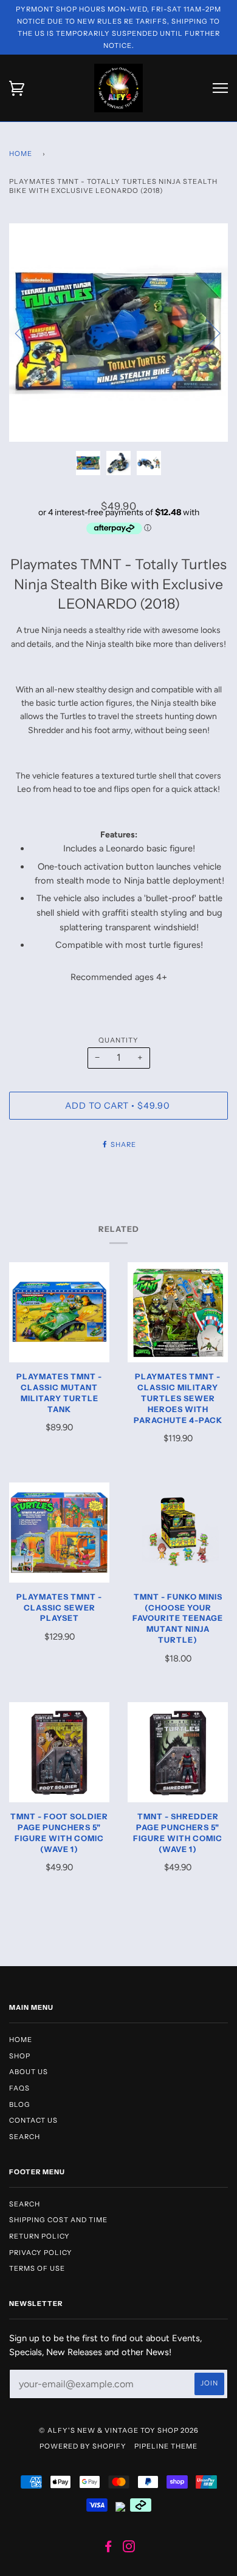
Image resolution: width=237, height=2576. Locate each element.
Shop (20, 2056)
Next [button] (206, 333)
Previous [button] (30, 333)
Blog (20, 2104)
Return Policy (39, 2236)
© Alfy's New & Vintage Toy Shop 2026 (119, 2430)
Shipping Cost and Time (58, 2220)
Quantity (118, 1040)
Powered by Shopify (83, 2446)
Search (25, 2137)
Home (21, 154)
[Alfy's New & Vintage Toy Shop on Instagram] (129, 2549)
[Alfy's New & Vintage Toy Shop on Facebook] (108, 2549)
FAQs (19, 2088)
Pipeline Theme (166, 2446)
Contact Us (33, 2120)
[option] (118, 333)
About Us (29, 2072)
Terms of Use (37, 2268)
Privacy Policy (41, 2253)
